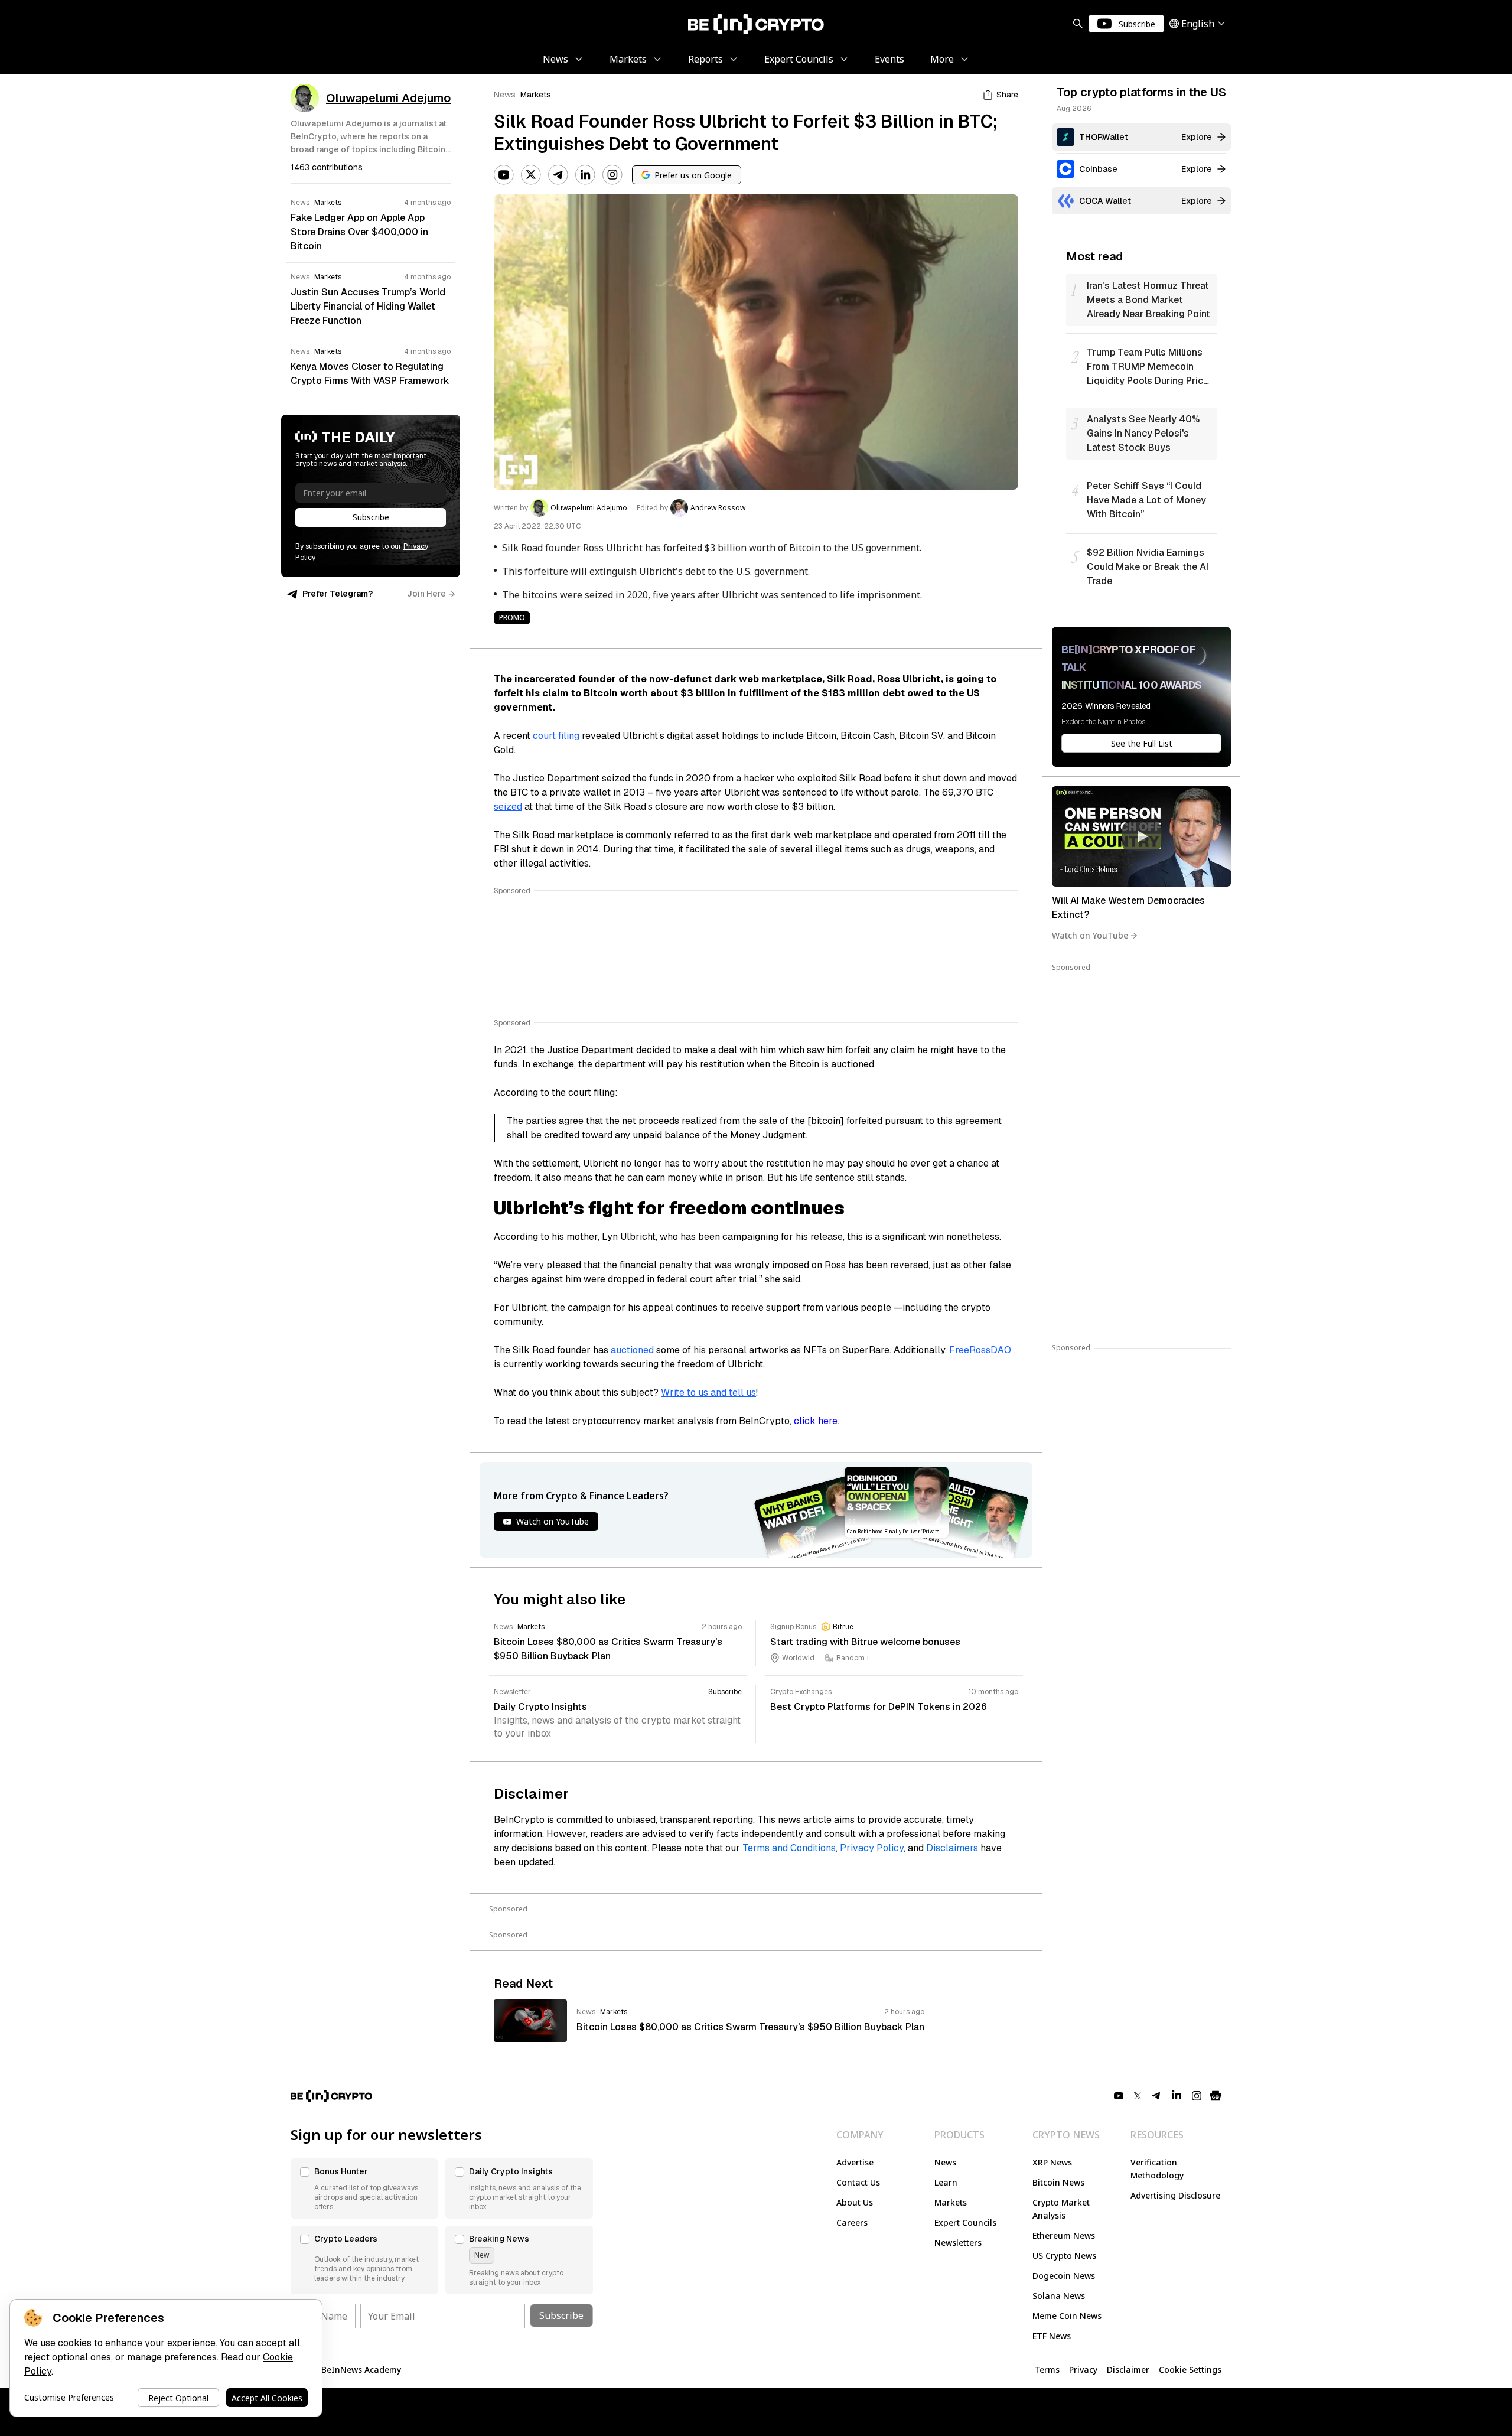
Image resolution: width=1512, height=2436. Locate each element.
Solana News (1059, 2296)
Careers (852, 2222)
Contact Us (858, 2182)
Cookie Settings (1190, 2370)
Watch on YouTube (1090, 935)
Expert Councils (965, 2222)
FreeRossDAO (980, 1350)
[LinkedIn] (585, 175)
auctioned (632, 1350)
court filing (556, 736)
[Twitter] (531, 175)
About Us (855, 2202)
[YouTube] (504, 175)
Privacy (1083, 2370)
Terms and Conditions (789, 1848)
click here (816, 1421)
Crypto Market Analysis (1061, 2209)
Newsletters (958, 2243)
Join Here (426, 594)
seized (508, 807)
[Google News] (1216, 2096)
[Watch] (1141, 836)
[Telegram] (558, 175)
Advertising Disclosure (1175, 2195)
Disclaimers (952, 1848)
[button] (364, 2189)
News (505, 95)
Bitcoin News (1058, 2182)
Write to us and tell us (708, 1393)
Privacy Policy (872, 1848)
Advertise (855, 2162)
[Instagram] (612, 175)
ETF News (1052, 2336)
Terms (1047, 2370)
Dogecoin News (1064, 2276)
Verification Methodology (1157, 2169)
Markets (536, 95)
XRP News (1052, 2162)
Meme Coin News (1067, 2316)
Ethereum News (1064, 2235)
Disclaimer (1128, 2370)
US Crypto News (1064, 2256)
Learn (946, 2182)
